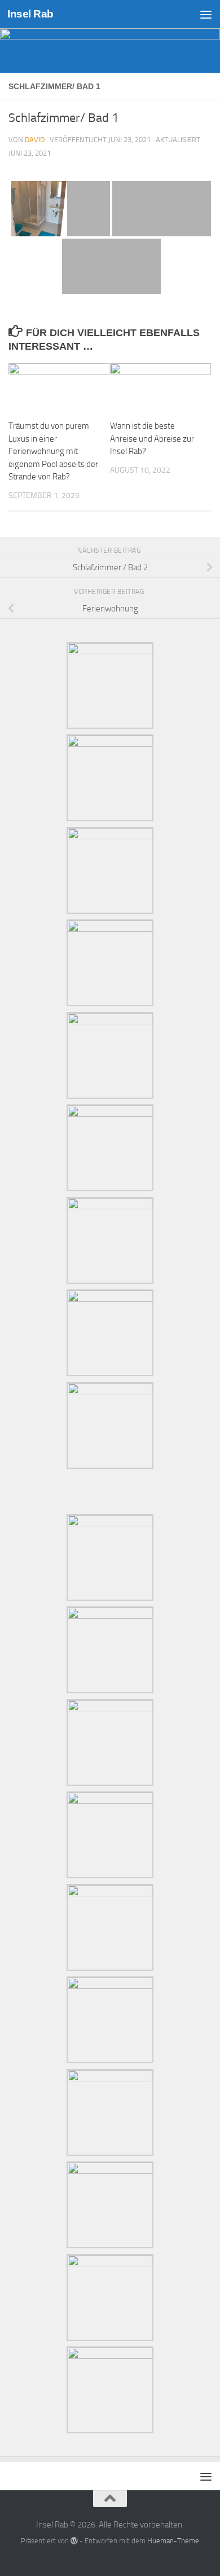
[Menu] (206, 14)
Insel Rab (30, 14)
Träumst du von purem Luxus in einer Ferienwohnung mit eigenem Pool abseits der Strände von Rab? (53, 451)
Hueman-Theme (173, 2541)
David (35, 140)
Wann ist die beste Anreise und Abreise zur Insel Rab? (152, 439)
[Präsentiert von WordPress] (74, 2541)
